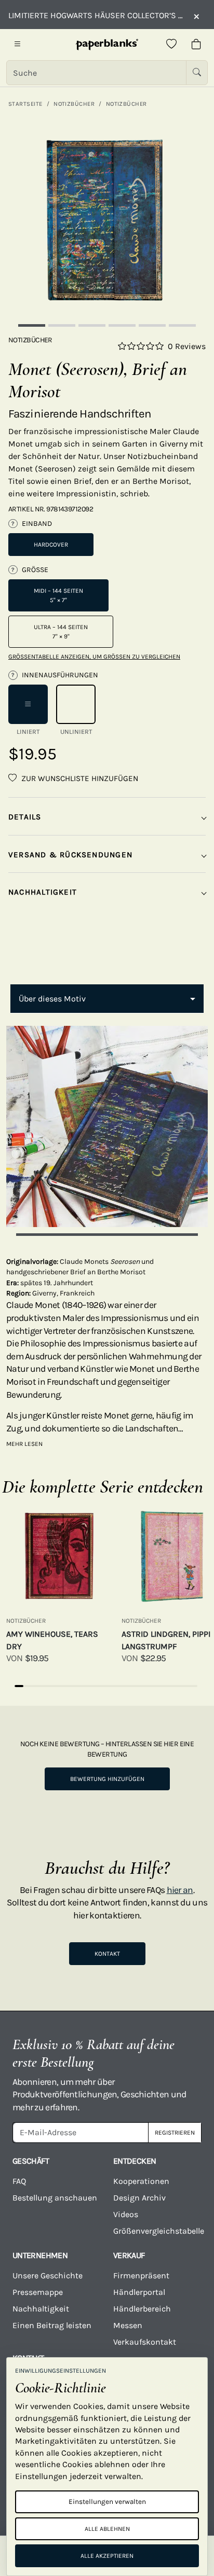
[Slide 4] (122, 325)
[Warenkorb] (196, 45)
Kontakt (107, 1954)
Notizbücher (74, 104)
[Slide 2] (62, 325)
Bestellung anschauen (55, 2198)
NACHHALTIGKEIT (43, 892)
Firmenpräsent (141, 2275)
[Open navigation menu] (18, 45)
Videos (126, 2214)
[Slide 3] (92, 325)
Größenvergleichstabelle (157, 2231)
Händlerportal (139, 2292)
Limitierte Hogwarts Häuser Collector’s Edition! (96, 15)
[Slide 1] (32, 325)
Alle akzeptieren (107, 2556)
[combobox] (107, 999)
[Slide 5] (152, 325)
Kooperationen (141, 2181)
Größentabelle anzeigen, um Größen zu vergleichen (94, 657)
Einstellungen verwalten (107, 2502)
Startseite (25, 104)
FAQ (19, 2181)
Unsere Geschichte (48, 2275)
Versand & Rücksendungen (70, 855)
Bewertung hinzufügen (107, 1779)
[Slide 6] (182, 325)
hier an (180, 1890)
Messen (128, 2325)
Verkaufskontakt (145, 2342)
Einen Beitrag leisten (52, 2325)
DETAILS (25, 817)
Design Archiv (139, 2198)
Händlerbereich (142, 2309)
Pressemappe (38, 2292)
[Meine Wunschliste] (171, 45)
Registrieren (175, 2133)
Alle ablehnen (107, 2529)
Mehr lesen (24, 1444)
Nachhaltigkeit (41, 2309)
